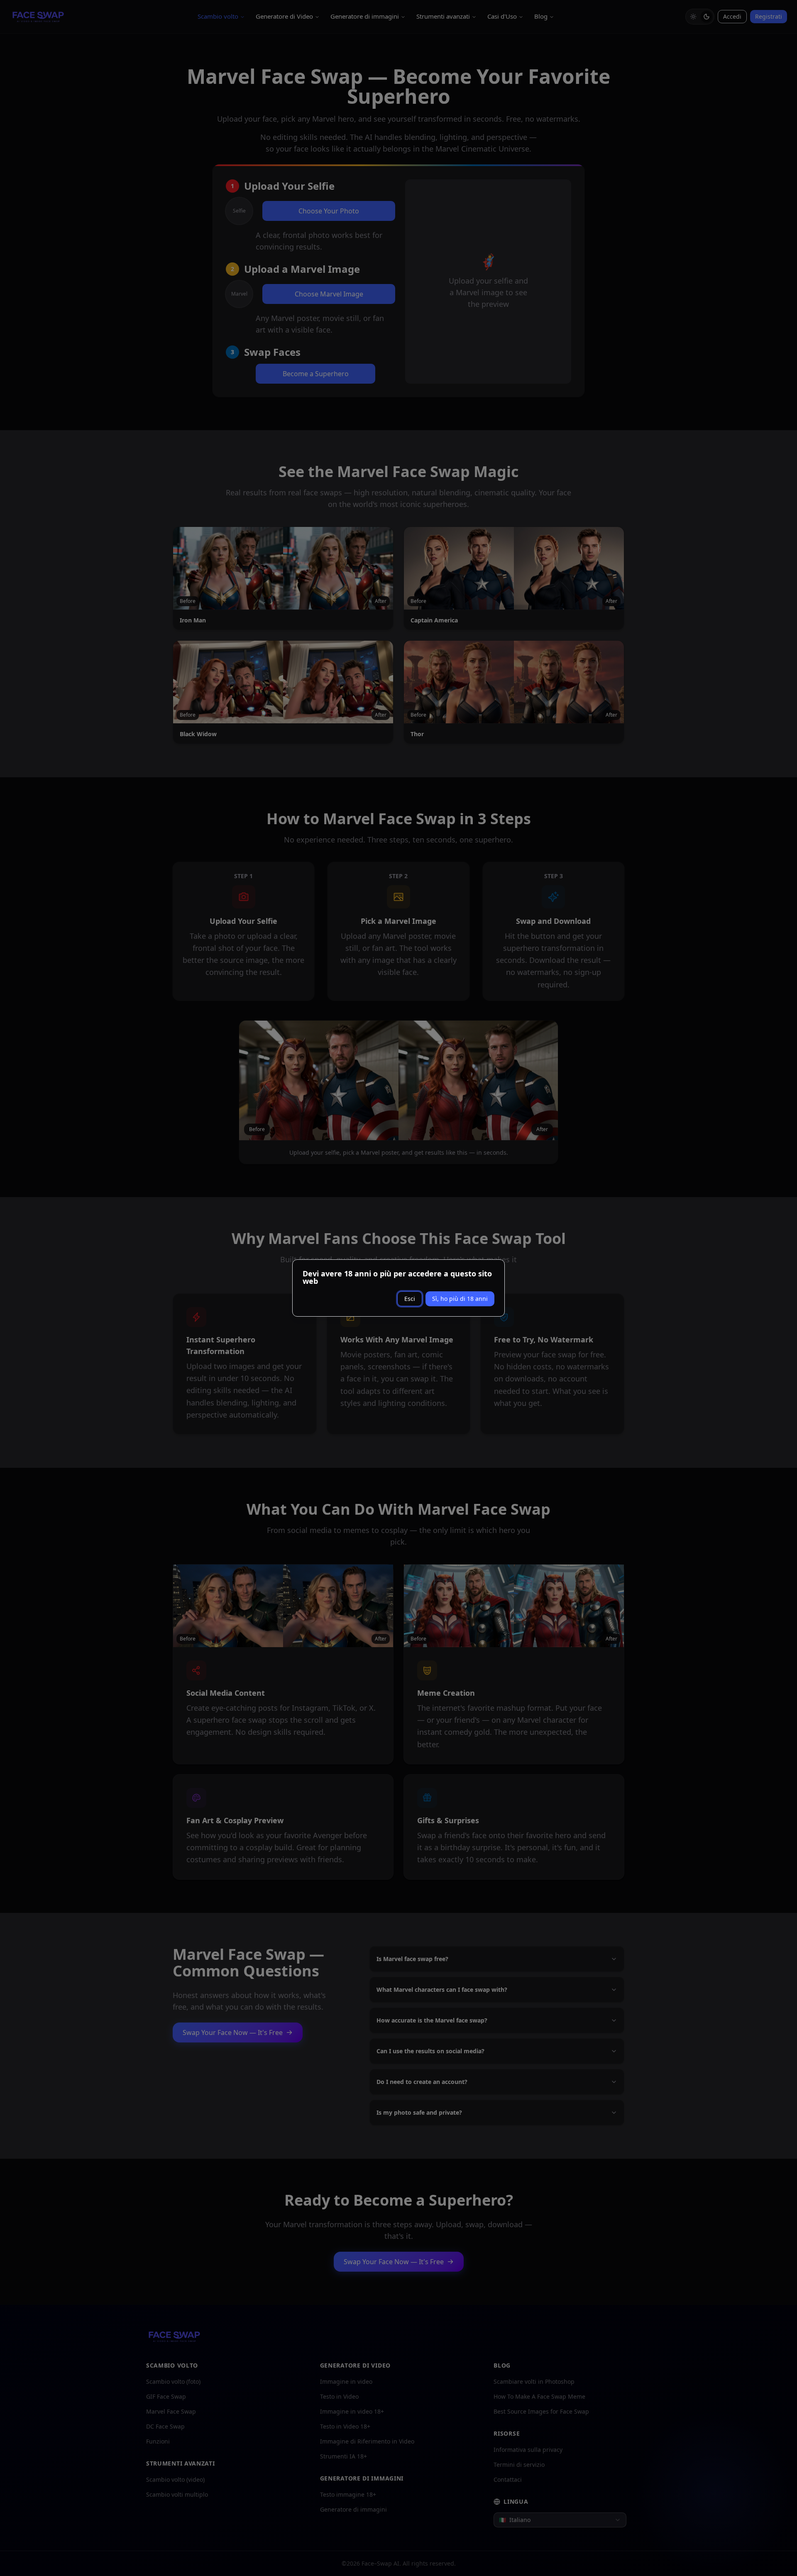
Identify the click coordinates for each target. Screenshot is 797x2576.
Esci (410, 1299)
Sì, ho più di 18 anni (460, 1299)
